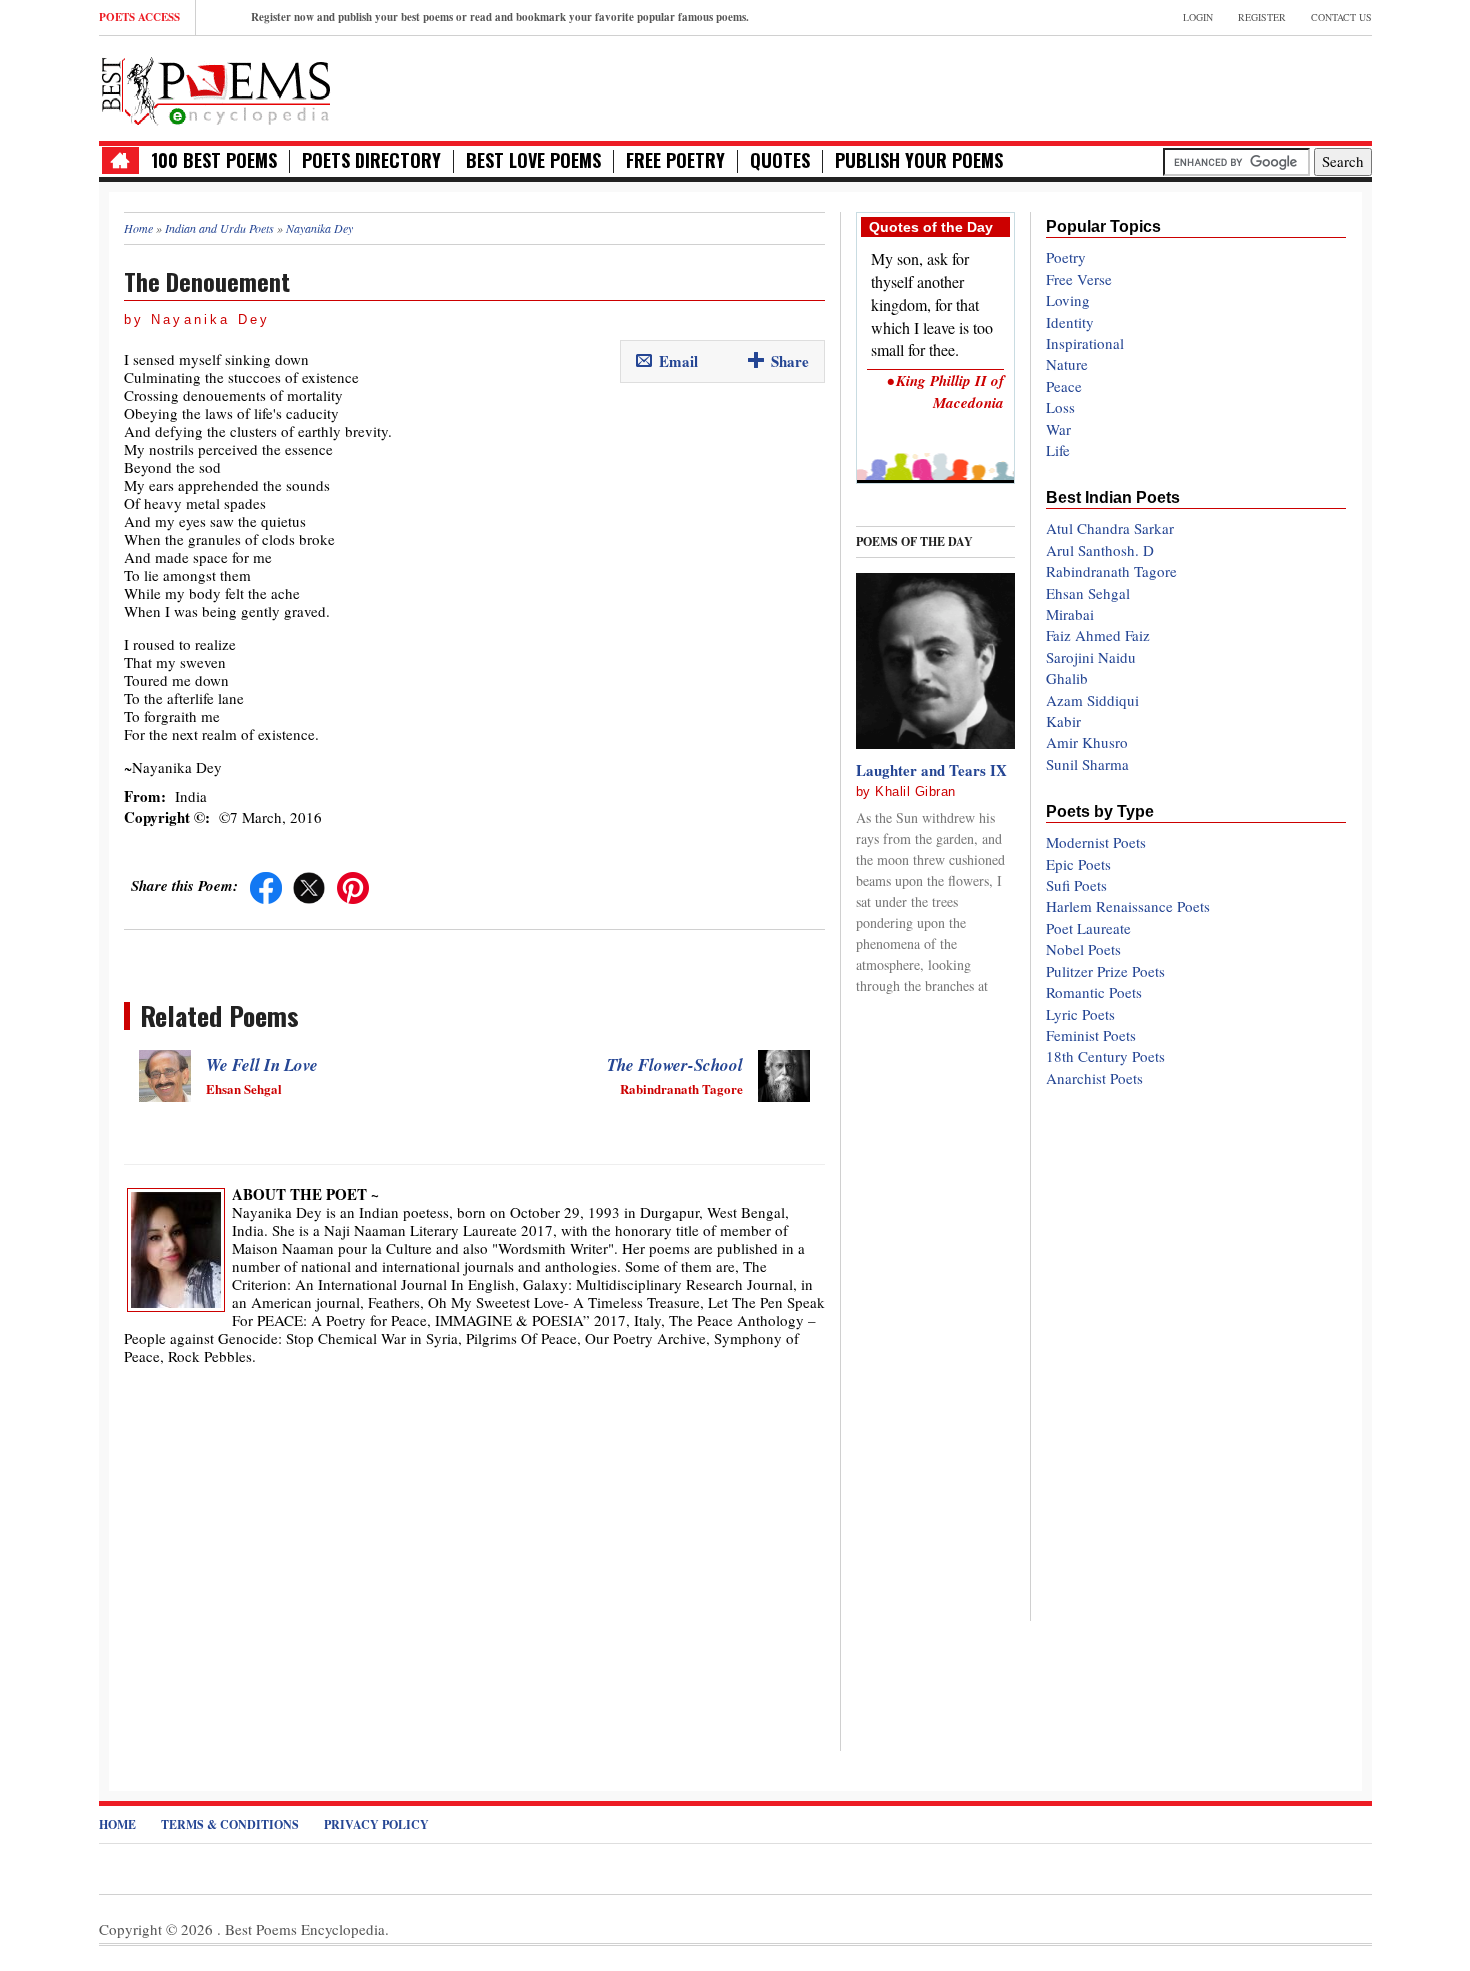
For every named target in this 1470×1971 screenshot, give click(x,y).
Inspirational (1085, 343)
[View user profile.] (176, 1247)
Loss (1060, 407)
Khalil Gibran (915, 791)
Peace (1064, 386)
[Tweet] (309, 885)
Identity (1070, 322)
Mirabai (1070, 614)
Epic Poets (1078, 864)
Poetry (1066, 257)
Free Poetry (675, 160)
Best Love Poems (533, 160)
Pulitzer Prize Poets (1105, 971)
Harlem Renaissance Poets (1128, 906)
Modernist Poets (1096, 842)
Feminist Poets (1091, 1035)
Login (1198, 17)
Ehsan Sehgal (1088, 593)
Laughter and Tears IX (931, 770)
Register (1262, 17)
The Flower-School (675, 1065)
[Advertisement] (1138, 86)
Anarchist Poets (1094, 1078)
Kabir (1063, 721)
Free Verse (1079, 279)
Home (117, 1824)
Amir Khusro (1087, 742)
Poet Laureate (1088, 928)
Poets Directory (371, 160)
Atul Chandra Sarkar (1110, 528)
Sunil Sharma (1087, 764)
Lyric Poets (1080, 1014)
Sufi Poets (1076, 885)
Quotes (780, 160)
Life (1058, 450)
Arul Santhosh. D (1100, 550)
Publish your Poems (919, 160)
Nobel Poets (1083, 949)
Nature (1067, 364)
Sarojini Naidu (1091, 657)
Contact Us (1341, 17)
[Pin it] (353, 885)
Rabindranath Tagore (1111, 571)
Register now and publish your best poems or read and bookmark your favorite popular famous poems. (500, 17)
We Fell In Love (262, 1065)
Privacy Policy (376, 1824)
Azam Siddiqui (1092, 700)
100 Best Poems (214, 160)
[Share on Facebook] (266, 885)
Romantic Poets (1094, 992)
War (1058, 429)
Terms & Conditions (230, 1824)
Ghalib (1067, 678)
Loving (1068, 300)
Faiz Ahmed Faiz (1098, 635)
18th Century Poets (1105, 1056)
